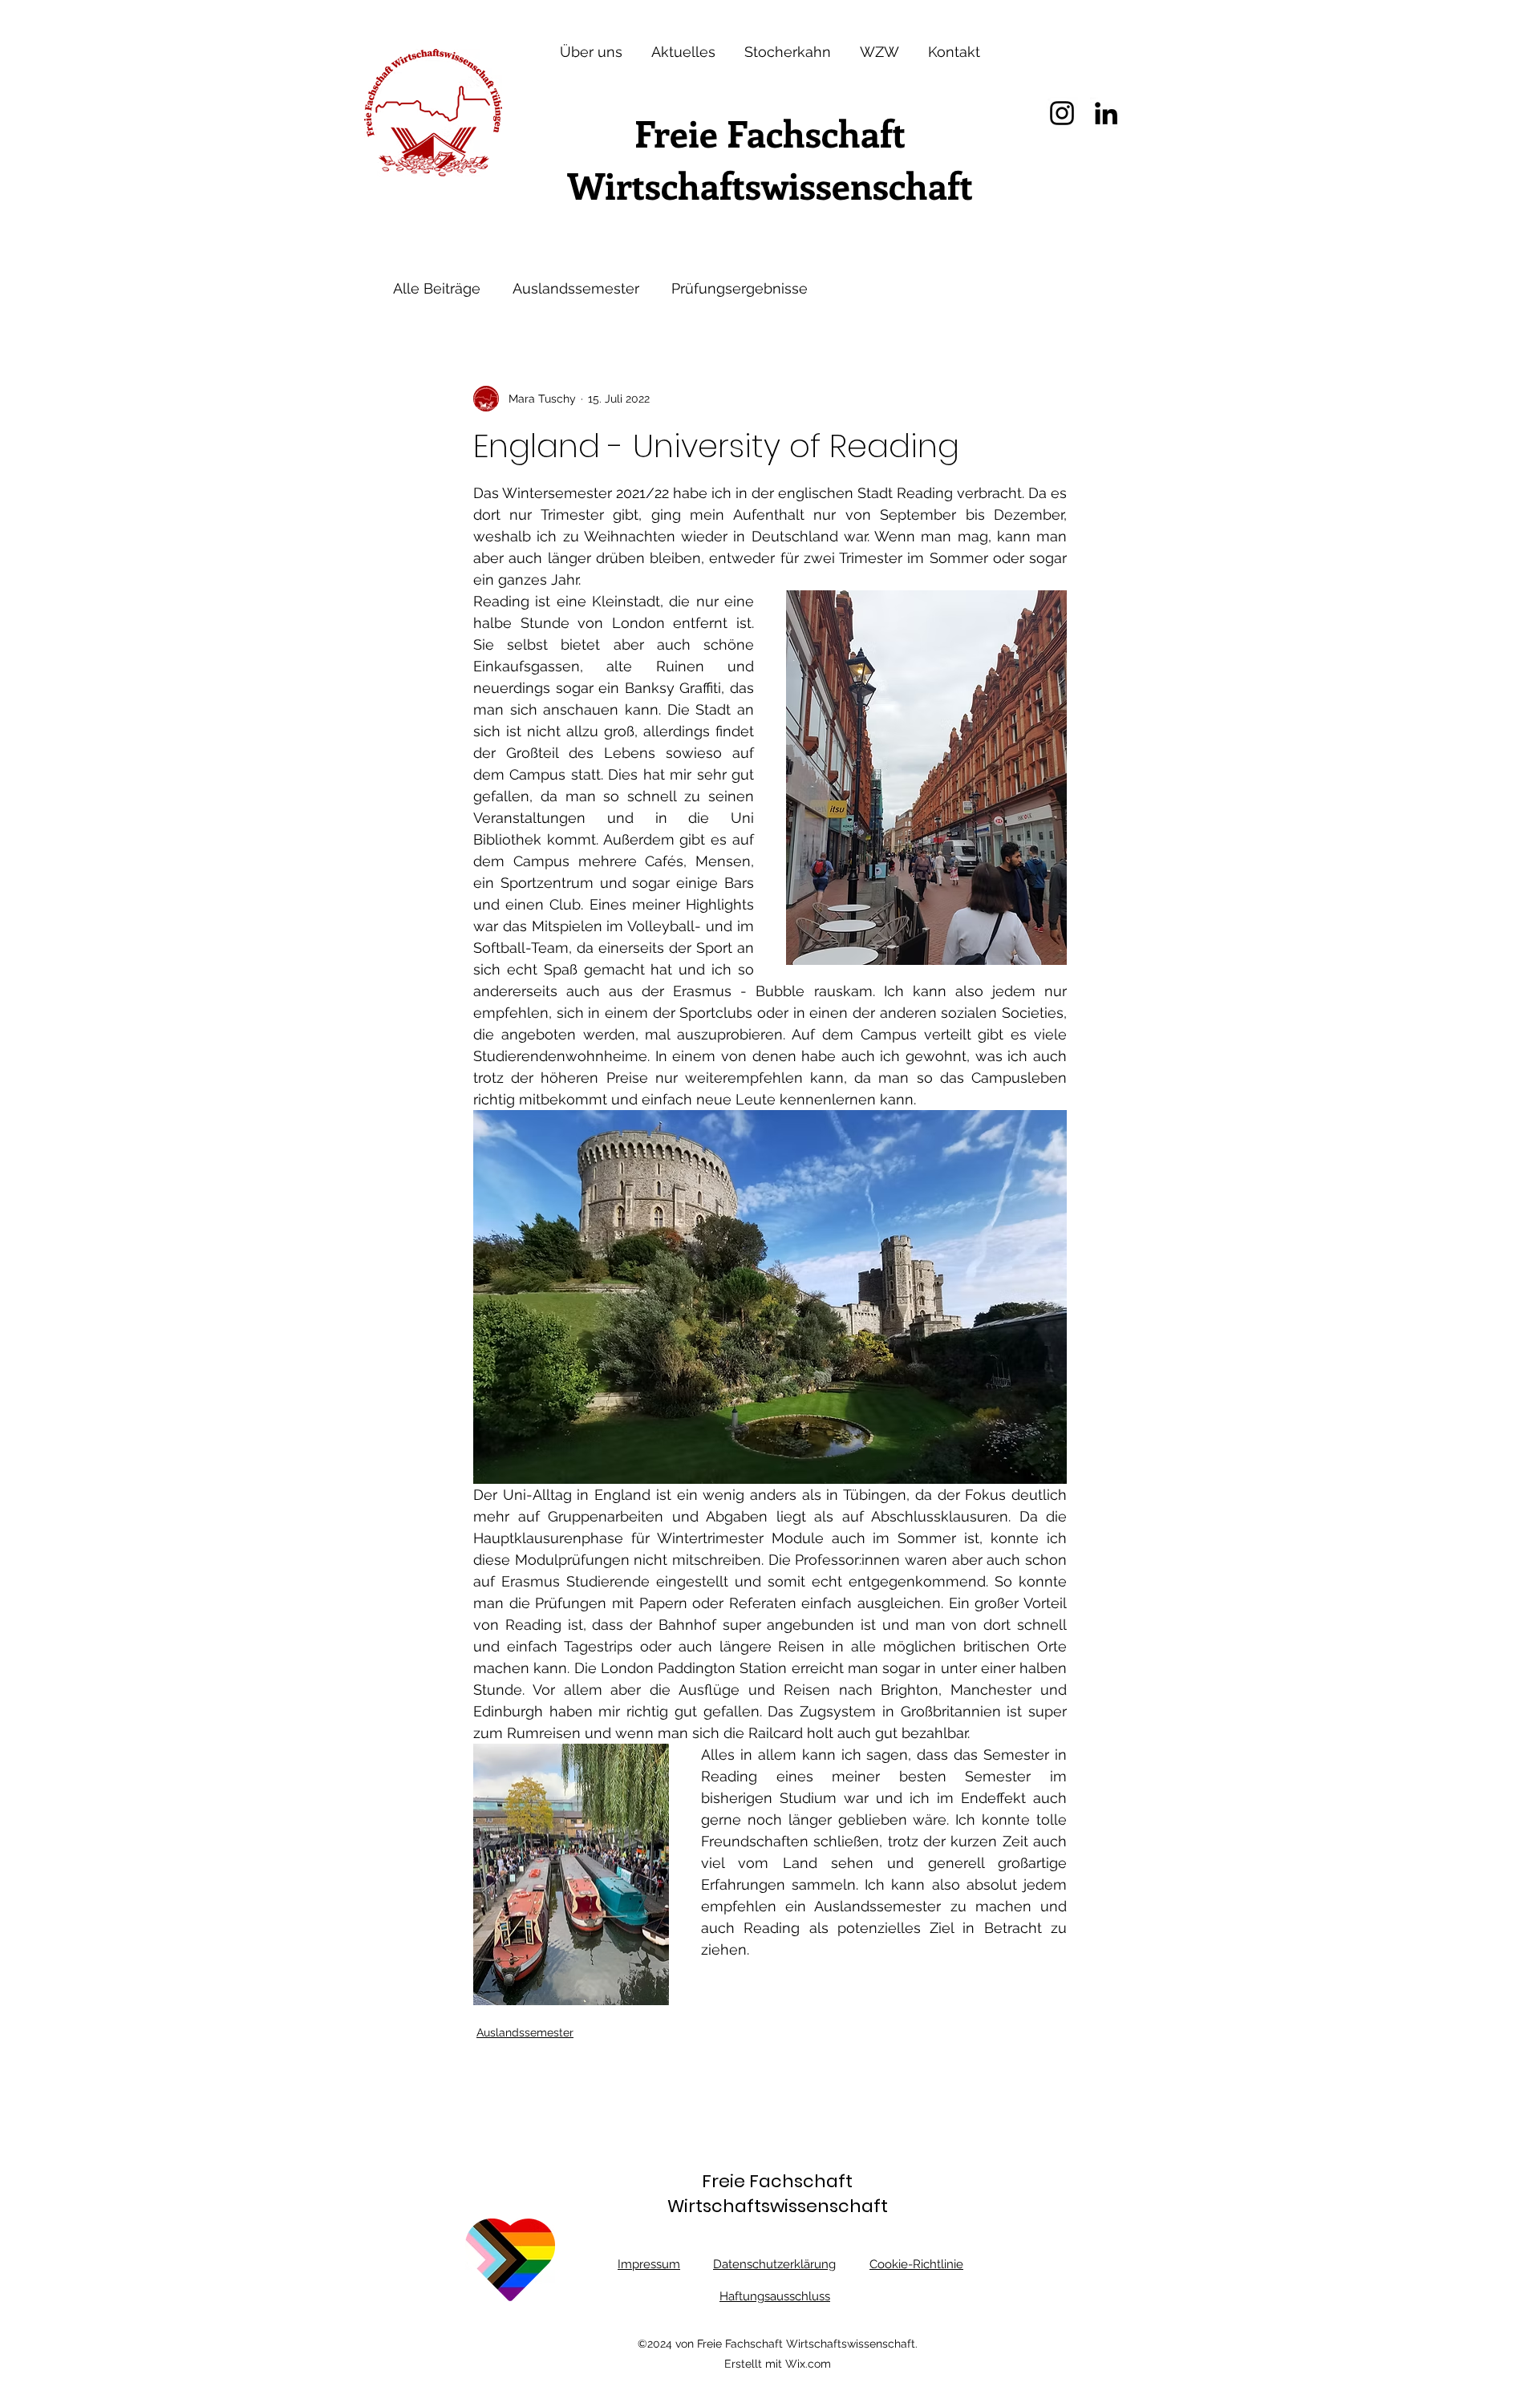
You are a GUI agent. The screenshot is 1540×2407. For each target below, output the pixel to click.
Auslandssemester (576, 288)
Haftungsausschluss (775, 2296)
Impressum (649, 2264)
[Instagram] (1062, 113)
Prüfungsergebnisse (740, 288)
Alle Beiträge (437, 288)
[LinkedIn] (1106, 113)
